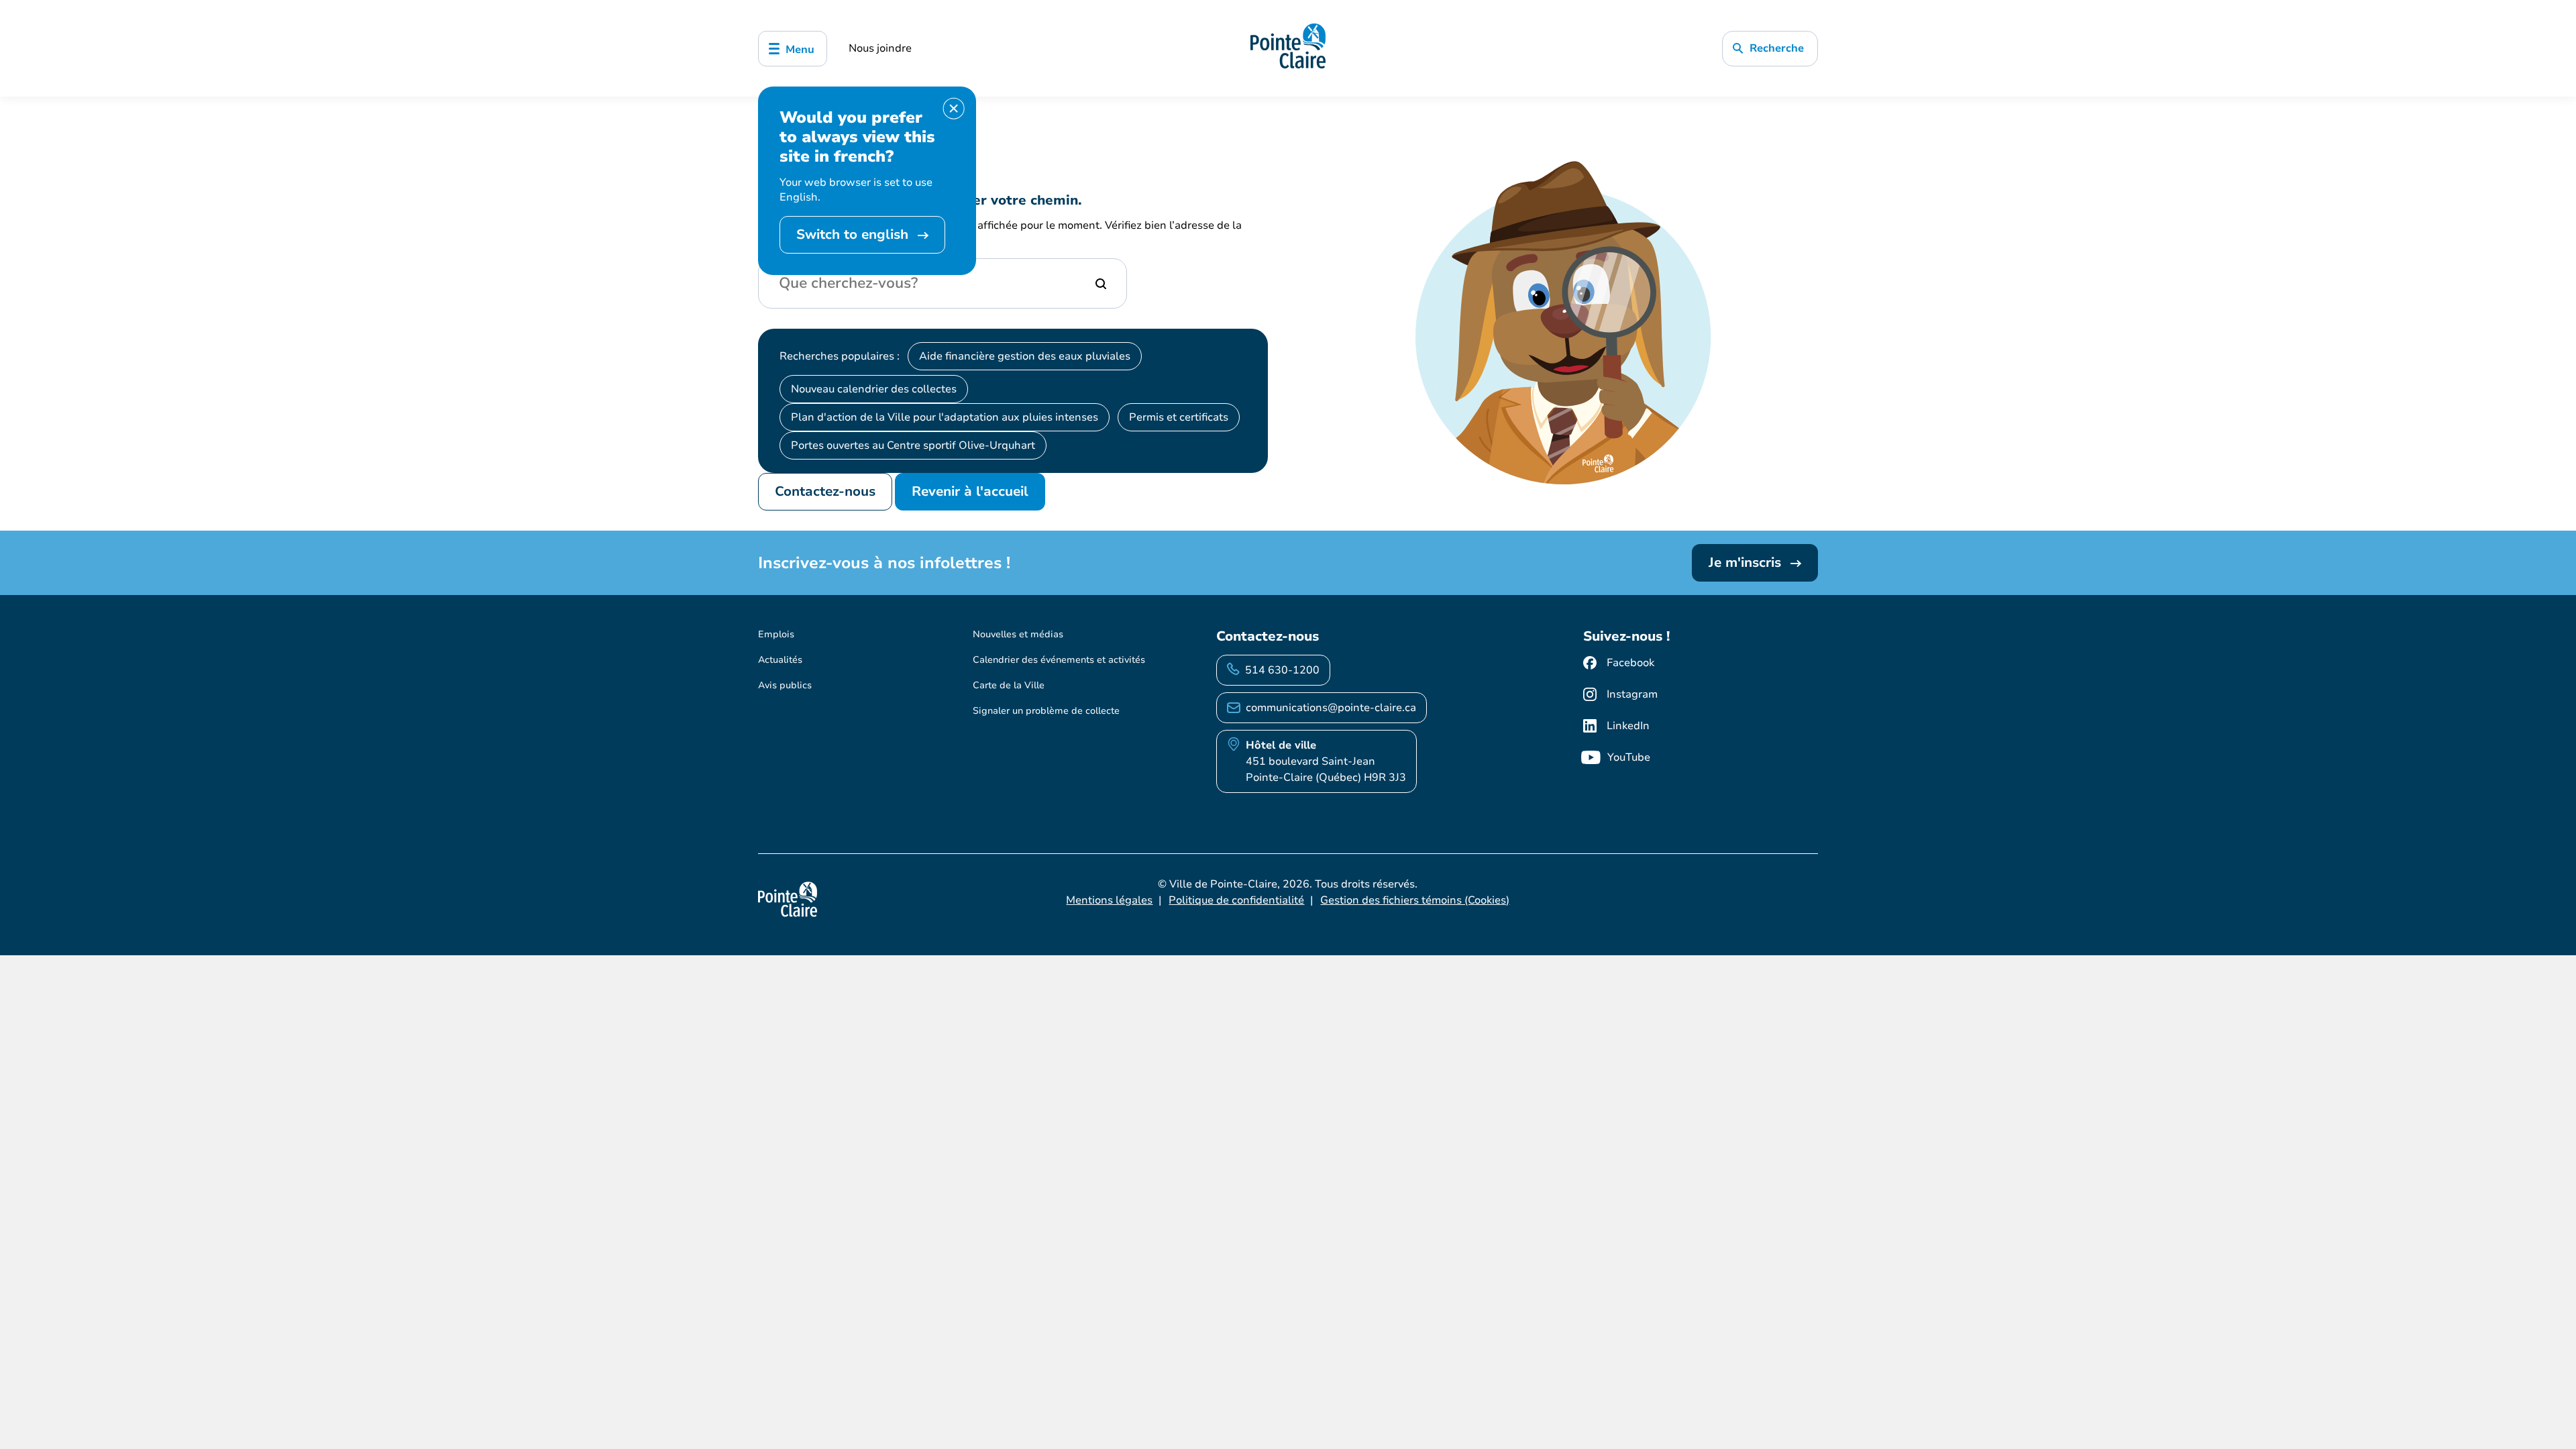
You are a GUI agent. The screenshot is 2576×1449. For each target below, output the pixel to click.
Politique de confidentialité (1236, 900)
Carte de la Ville (1009, 685)
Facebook (1630, 663)
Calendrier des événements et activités (1059, 660)
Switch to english (854, 234)
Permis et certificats (1179, 417)
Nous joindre (880, 48)
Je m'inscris (1747, 562)
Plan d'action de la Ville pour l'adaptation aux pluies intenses (945, 417)
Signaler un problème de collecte (1046, 711)
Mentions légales (1109, 900)
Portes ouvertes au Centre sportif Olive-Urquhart (913, 445)
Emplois (776, 634)
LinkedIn (1628, 726)
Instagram (1632, 694)
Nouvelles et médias (1018, 634)
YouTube (1629, 757)
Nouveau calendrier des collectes (874, 389)
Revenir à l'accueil (970, 491)
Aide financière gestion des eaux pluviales (1025, 356)
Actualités (780, 660)
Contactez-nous (825, 491)
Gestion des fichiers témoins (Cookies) (1415, 900)
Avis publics (785, 685)
